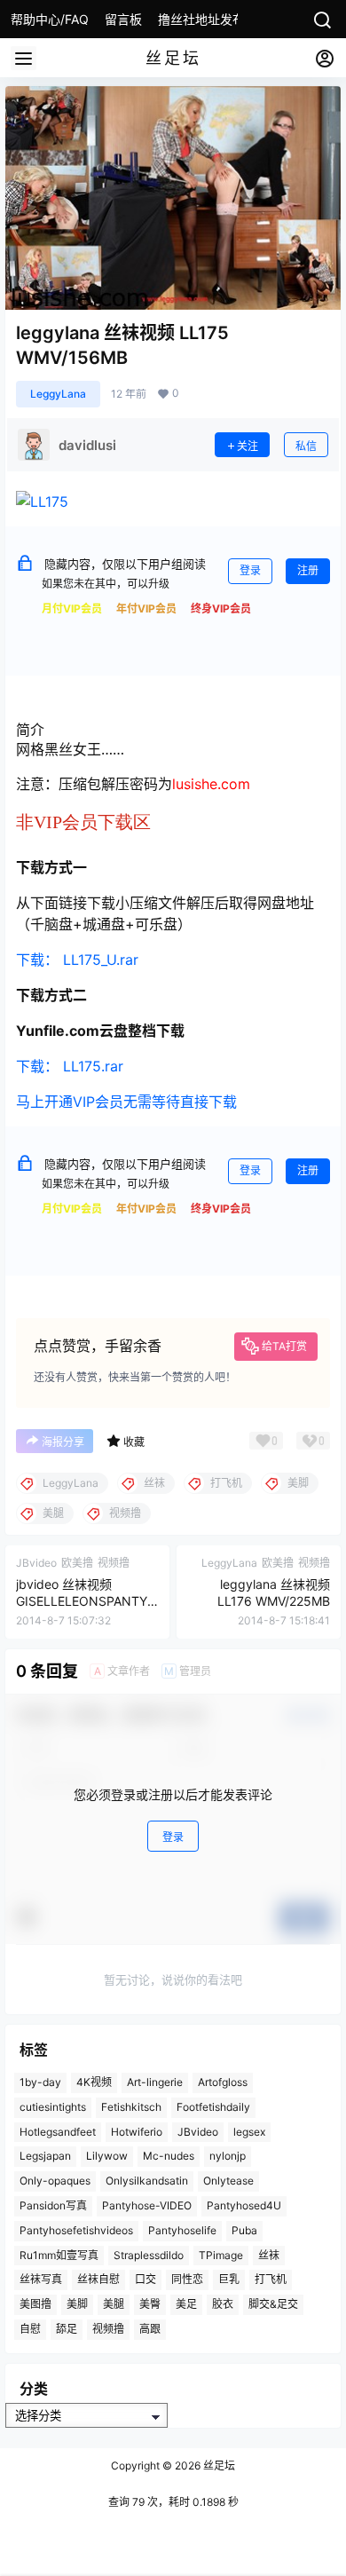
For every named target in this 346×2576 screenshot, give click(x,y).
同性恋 (187, 2279)
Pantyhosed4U (244, 2205)
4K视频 (94, 2082)
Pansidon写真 (53, 2205)
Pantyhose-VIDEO (147, 2205)
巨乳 (229, 2279)
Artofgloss (223, 2082)
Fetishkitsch (131, 2107)
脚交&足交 (273, 2304)
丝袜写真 (41, 2279)
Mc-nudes (169, 2156)
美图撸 (35, 2304)
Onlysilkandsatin (147, 2181)
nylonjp (228, 2156)
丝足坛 (218, 2465)
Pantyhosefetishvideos (76, 2229)
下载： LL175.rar (70, 1066)
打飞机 (271, 2279)
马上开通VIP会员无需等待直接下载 (126, 1102)
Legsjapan (45, 2156)
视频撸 (108, 2329)
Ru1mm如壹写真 (59, 2254)
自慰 (30, 2329)
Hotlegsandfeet (58, 2131)
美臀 (150, 2304)
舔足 (67, 2329)
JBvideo (198, 2131)
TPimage (221, 2254)
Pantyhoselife (182, 2229)
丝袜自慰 (98, 2279)
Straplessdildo (149, 2254)
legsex (249, 2131)
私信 (306, 446)
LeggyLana (58, 394)
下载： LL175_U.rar (77, 960)
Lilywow (107, 2156)
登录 (250, 570)
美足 (186, 2304)
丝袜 (269, 2254)
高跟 (150, 2329)
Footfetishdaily (213, 2107)
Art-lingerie (155, 2082)
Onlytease (228, 2181)
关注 (248, 446)
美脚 (77, 2304)
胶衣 (223, 2304)
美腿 (114, 2304)
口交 (145, 2279)
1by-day (40, 2082)
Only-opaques (55, 2181)
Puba (244, 2229)
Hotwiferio (137, 2131)
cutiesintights (53, 2107)
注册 (308, 570)
